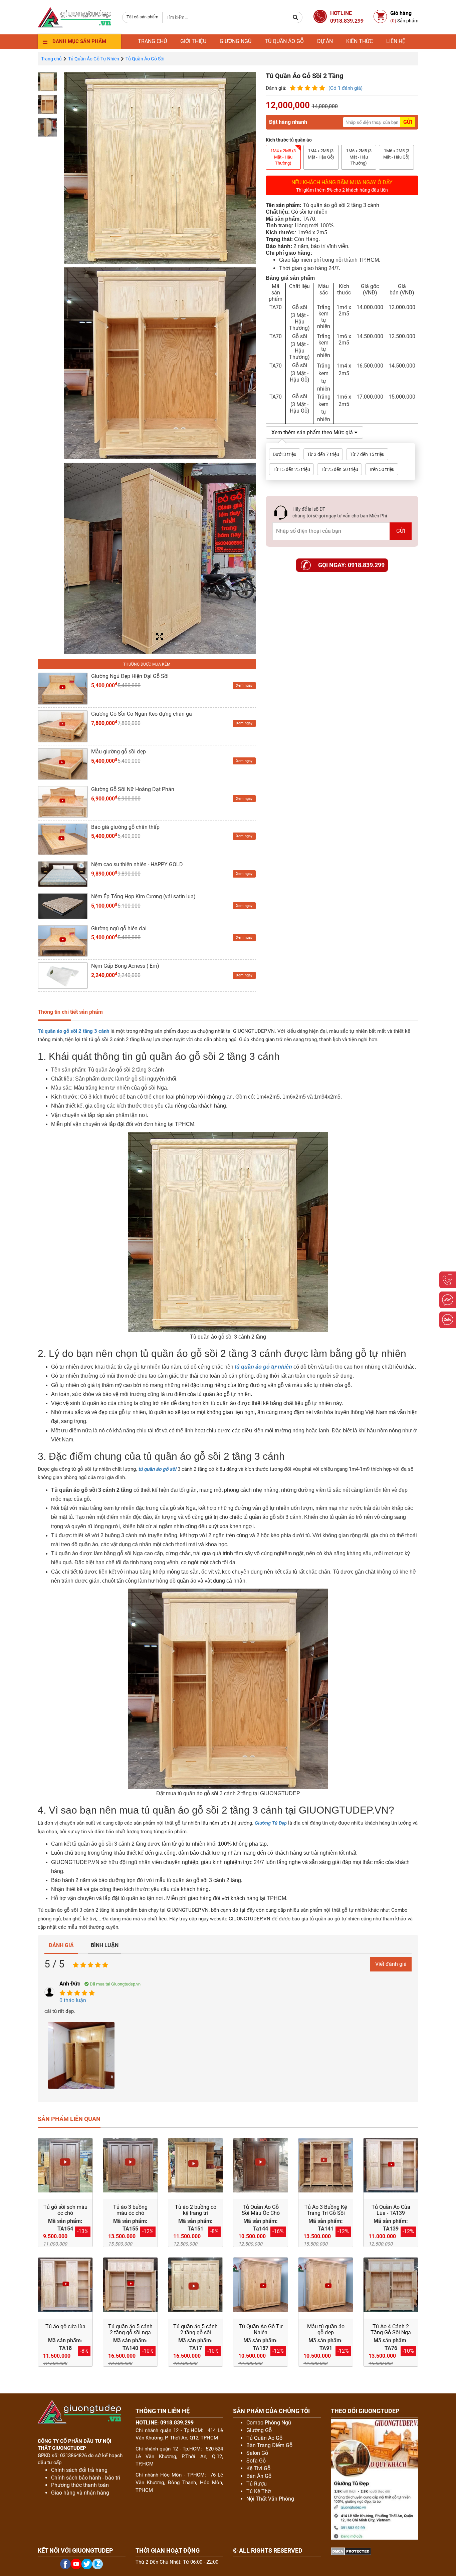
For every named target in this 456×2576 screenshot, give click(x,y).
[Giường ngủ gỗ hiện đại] (63, 941)
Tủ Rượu (257, 2484)
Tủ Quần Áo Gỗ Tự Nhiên (94, 59)
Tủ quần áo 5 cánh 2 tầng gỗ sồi (195, 2329)
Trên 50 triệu (382, 469)
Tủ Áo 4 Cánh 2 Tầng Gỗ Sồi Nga (391, 2329)
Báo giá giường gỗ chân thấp (125, 827)
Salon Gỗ (257, 2453)
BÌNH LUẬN (105, 1945)
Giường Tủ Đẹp (271, 1823)
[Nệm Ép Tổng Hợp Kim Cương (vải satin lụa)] (63, 905)
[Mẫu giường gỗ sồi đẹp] (63, 764)
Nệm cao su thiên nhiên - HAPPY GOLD (137, 864)
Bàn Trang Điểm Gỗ (269, 2445)
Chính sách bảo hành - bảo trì (86, 2478)
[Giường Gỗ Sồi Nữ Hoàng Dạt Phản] (63, 801)
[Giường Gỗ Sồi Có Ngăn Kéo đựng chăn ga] (63, 726)
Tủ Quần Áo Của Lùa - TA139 (391, 2210)
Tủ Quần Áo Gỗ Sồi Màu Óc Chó (261, 2210)
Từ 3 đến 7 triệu (323, 454)
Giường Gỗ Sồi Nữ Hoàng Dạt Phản (133, 789)
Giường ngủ (236, 41)
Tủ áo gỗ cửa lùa (65, 2326)
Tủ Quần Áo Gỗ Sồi (145, 59)
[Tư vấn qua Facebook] (448, 1300)
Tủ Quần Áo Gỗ (264, 2438)
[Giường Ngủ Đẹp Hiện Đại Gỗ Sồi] (63, 688)
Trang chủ (152, 41)
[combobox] (142, 17)
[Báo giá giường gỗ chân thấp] (63, 839)
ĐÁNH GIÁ (61, 1945)
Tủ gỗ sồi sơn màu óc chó (65, 2210)
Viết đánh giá (391, 1964)
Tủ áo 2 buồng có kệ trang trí (196, 2210)
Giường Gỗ (259, 2430)
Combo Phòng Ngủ (269, 2423)
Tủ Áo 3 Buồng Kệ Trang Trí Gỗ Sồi (326, 2210)
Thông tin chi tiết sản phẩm (70, 1012)
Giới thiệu (193, 41)
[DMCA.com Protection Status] (351, 2550)
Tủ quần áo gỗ (284, 41)
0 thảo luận (73, 2000)
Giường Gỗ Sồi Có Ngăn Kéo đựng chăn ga (142, 714)
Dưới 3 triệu (285, 454)
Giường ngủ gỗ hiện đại (119, 928)
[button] (296, 17)
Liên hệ (396, 41)
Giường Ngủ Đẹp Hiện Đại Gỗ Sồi (130, 676)
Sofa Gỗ (256, 2461)
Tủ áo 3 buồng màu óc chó (130, 2210)
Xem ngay (244, 685)
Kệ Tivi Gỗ (258, 2468)
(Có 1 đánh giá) (346, 88)
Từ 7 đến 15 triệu (367, 454)
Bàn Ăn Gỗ (259, 2476)
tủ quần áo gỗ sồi (157, 1469)
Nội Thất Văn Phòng (270, 2499)
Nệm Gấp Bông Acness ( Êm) (125, 966)
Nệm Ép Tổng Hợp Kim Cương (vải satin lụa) (143, 896)
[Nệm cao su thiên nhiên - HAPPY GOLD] (63, 874)
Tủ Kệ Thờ (259, 2491)
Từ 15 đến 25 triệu (291, 469)
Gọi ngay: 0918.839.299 (351, 565)
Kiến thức (360, 41)
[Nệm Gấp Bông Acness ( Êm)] (63, 975)
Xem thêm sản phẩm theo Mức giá (313, 432)
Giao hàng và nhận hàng (80, 2493)
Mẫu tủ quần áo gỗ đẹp (326, 2329)
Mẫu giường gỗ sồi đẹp (119, 752)
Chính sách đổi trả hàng (79, 2470)
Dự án (325, 41)
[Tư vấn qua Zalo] (448, 1320)
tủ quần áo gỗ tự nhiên (263, 1367)
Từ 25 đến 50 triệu (339, 469)
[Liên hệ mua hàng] (448, 1280)
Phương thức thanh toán (80, 2485)
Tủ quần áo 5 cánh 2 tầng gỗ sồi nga (130, 2329)
